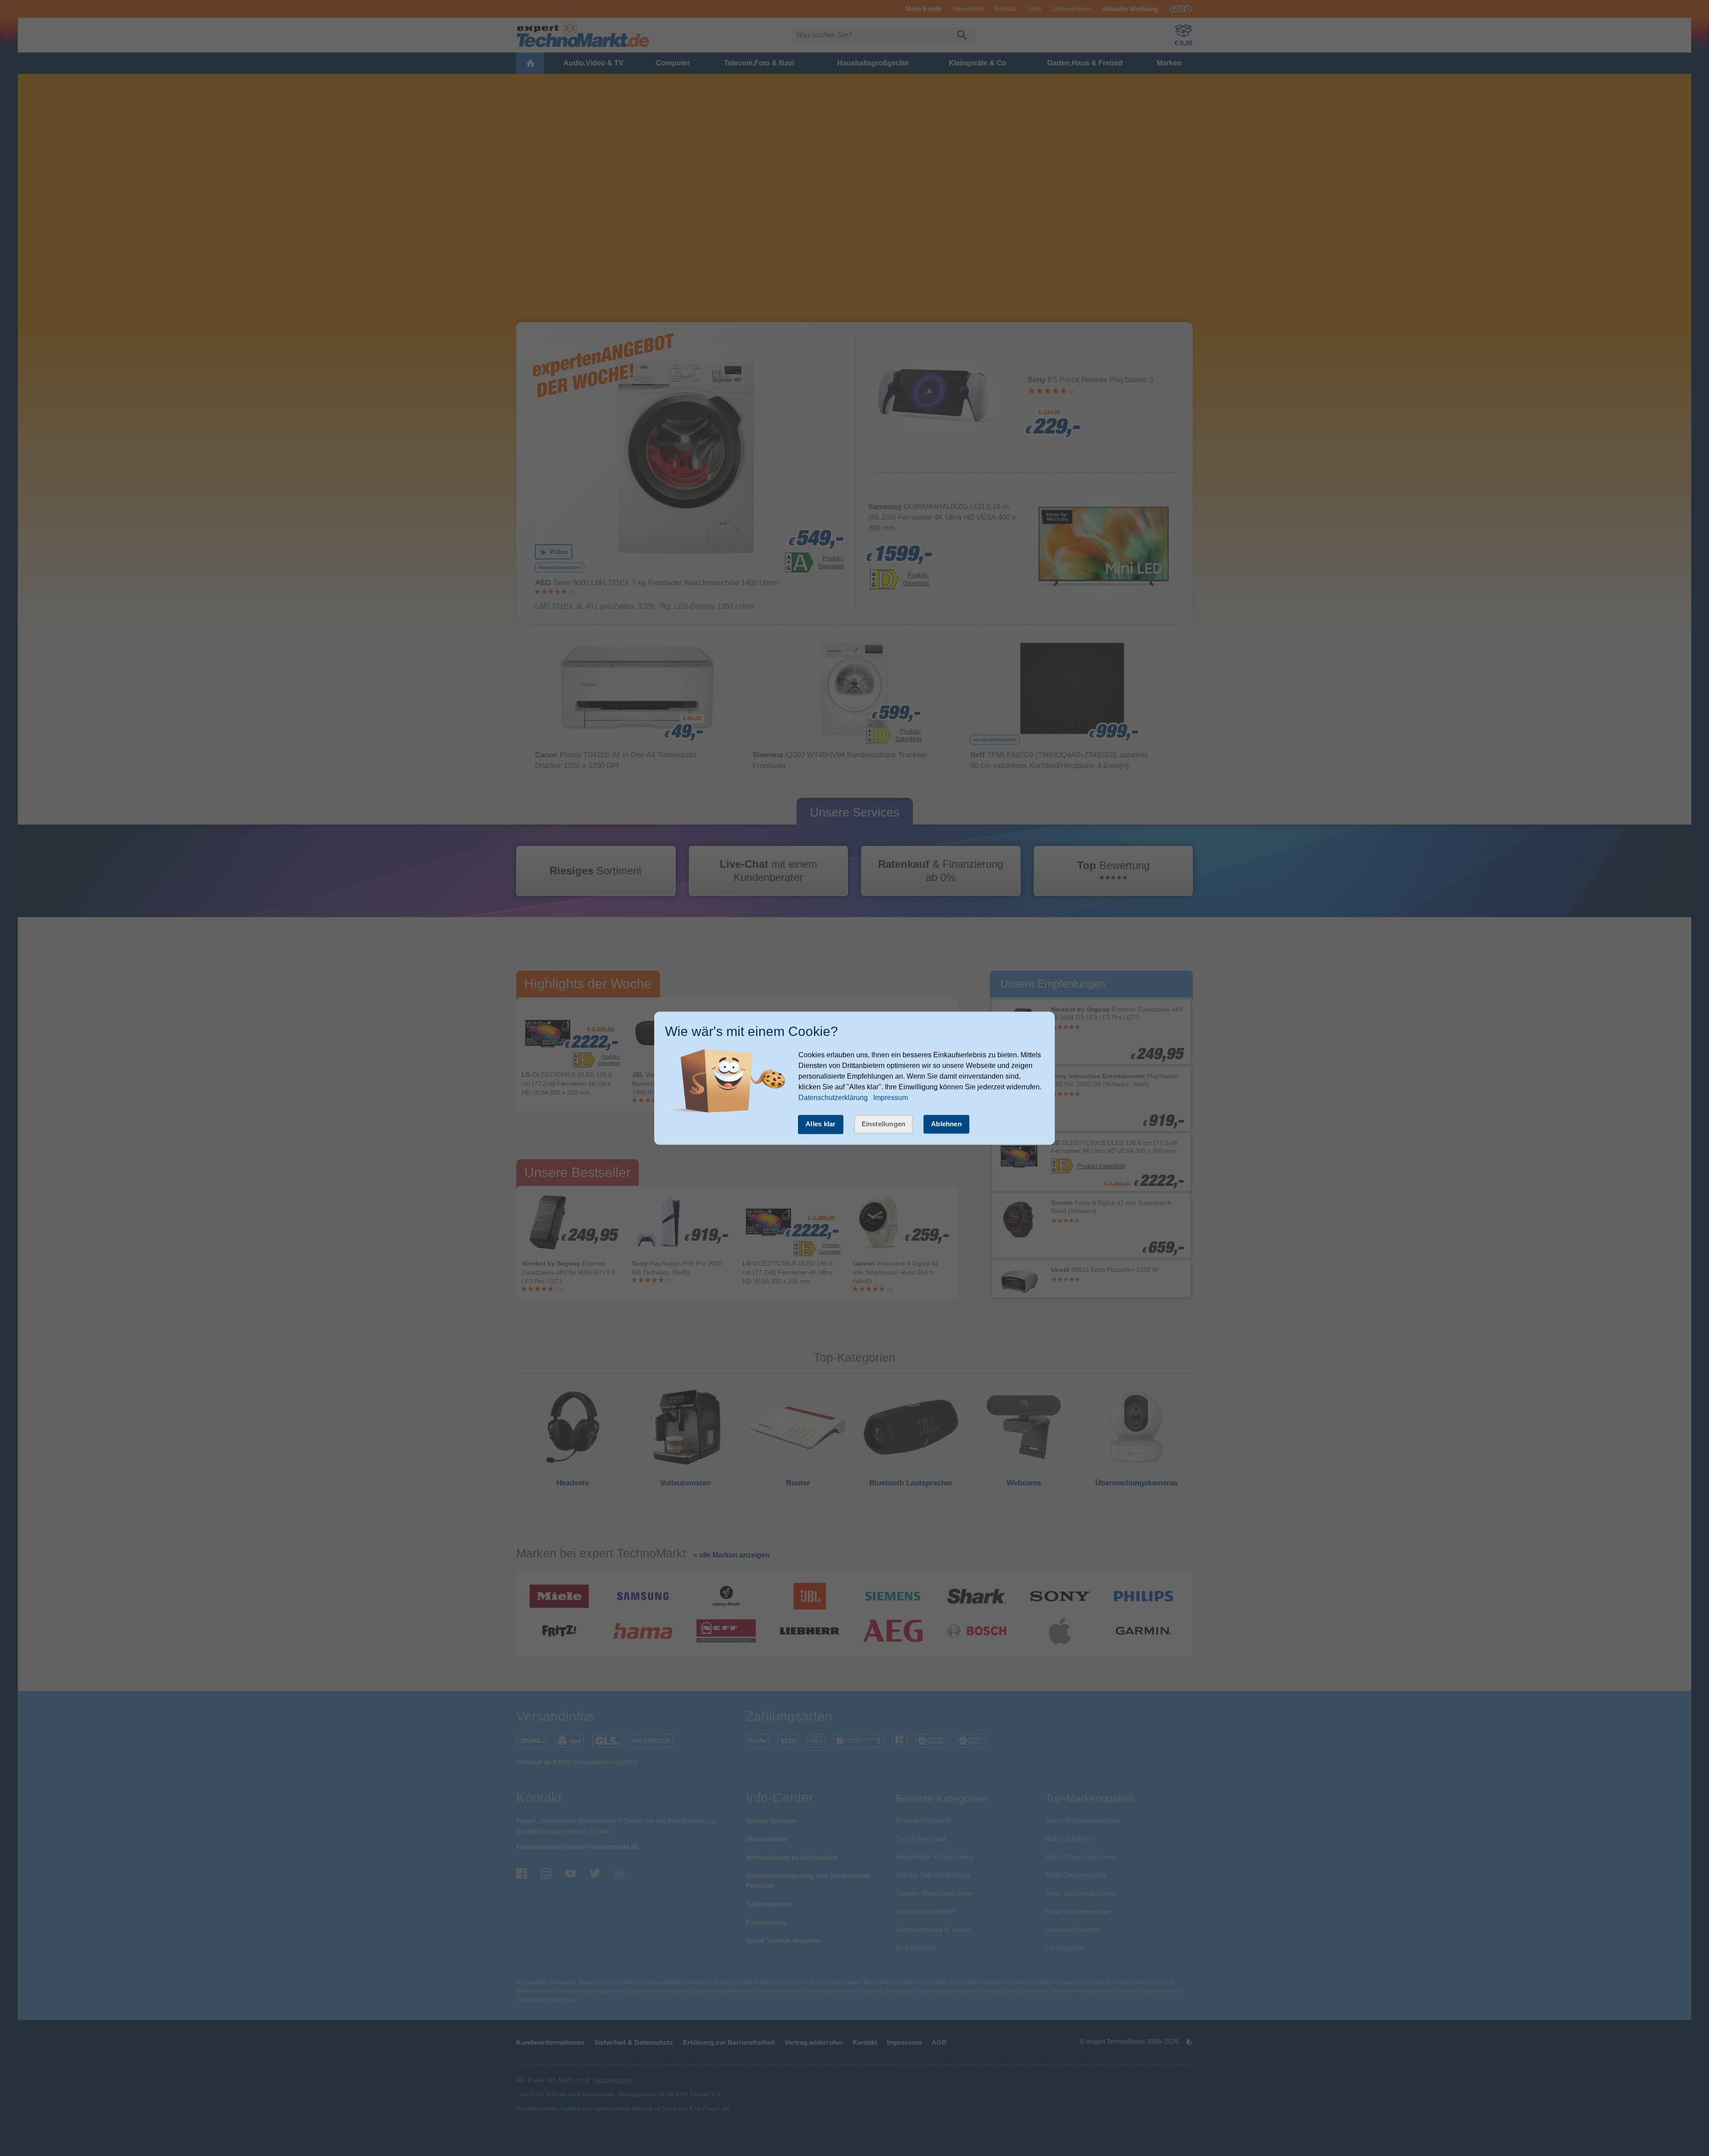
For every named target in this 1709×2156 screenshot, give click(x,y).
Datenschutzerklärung (833, 1098)
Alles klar (821, 1124)
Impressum (891, 1098)
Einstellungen (884, 1124)
